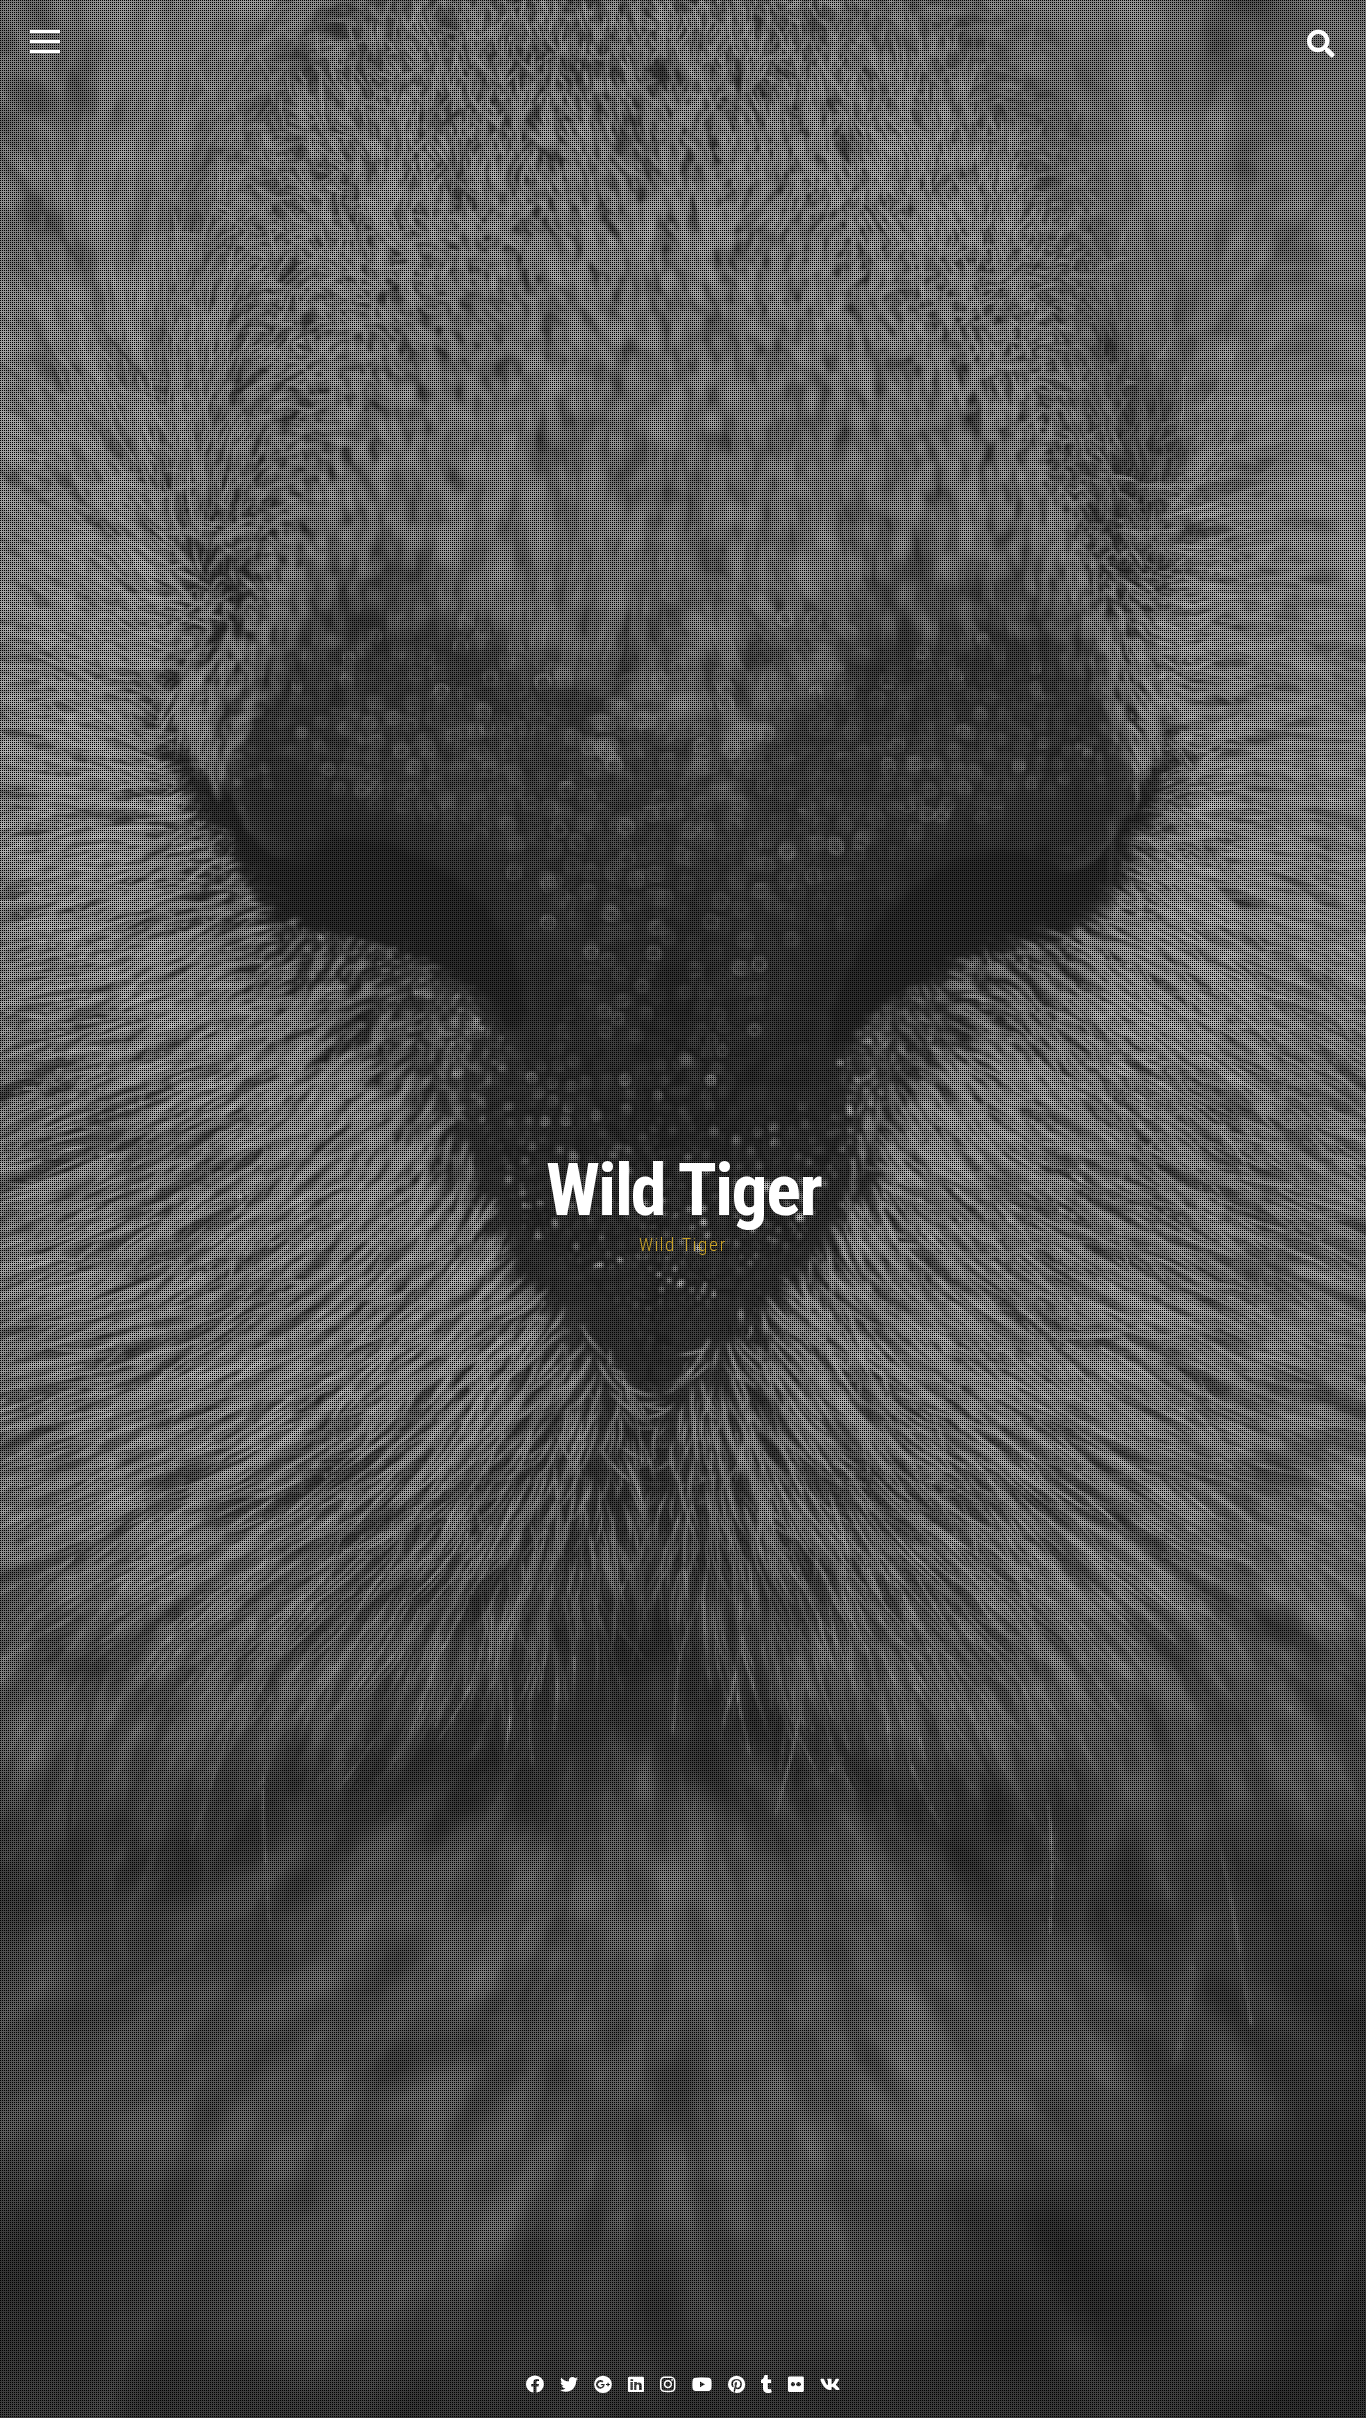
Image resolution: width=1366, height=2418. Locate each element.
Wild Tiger (683, 1190)
